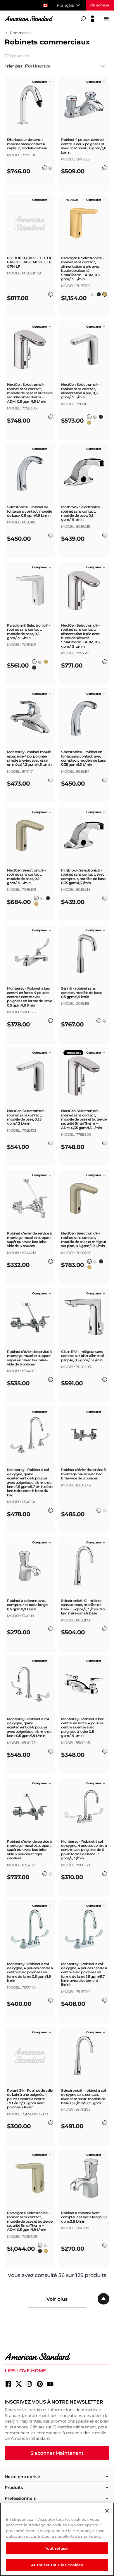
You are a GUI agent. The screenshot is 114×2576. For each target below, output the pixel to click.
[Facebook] (8, 2384)
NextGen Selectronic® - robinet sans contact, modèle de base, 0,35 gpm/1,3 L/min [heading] (26, 1117)
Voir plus (57, 2299)
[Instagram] (29, 2384)
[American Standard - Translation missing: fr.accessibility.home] (57, 2357)
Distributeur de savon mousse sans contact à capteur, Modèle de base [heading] (27, 144)
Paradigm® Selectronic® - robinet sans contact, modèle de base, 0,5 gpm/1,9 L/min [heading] (29, 632)
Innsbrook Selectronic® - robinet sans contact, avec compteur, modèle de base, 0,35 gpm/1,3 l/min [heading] (84, 877)
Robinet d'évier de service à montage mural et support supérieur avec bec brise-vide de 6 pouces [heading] (29, 1240)
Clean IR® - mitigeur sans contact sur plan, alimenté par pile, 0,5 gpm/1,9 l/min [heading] (82, 1356)
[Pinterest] (40, 2384)
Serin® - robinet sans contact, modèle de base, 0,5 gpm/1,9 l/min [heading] (82, 993)
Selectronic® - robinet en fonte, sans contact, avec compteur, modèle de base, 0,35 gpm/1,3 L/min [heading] (84, 758)
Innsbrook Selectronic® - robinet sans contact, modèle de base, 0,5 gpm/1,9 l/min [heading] (82, 513)
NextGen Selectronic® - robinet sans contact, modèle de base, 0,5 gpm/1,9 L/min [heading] (26, 877)
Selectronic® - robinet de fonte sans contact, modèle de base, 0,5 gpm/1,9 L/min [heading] (29, 511)
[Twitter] (19, 2384)
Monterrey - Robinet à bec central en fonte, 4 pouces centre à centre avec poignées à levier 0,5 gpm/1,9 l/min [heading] (83, 1728)
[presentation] (30, 150)
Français (65, 5)
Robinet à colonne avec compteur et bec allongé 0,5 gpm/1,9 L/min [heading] (27, 1605)
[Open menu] (106, 19)
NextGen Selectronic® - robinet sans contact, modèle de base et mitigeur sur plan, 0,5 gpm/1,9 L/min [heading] (84, 1240)
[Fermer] (107, 2511)
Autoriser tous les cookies (57, 2565)
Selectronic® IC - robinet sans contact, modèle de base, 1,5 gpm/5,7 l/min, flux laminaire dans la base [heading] (83, 1607)
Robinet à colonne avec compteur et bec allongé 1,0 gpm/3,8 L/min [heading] (84, 2217)
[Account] (93, 19)
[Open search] (83, 19)
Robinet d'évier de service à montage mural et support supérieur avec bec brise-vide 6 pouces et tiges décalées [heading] (29, 1850)
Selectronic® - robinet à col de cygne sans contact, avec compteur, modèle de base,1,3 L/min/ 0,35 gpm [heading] (83, 2097)
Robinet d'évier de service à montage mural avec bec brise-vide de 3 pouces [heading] (83, 1474)
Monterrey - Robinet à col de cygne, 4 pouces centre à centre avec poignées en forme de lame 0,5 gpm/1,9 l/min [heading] (30, 1972)
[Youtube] (50, 2384)
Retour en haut (103, 2299)
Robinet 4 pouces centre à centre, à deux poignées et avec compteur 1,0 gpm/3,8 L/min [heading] (84, 146)
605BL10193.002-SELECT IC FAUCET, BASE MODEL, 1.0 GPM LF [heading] (30, 262)
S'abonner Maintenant (57, 2453)
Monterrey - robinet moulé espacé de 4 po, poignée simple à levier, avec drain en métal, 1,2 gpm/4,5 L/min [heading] (29, 758)
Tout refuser (57, 2548)
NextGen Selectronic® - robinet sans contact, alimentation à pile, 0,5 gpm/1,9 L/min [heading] (81, 391)
